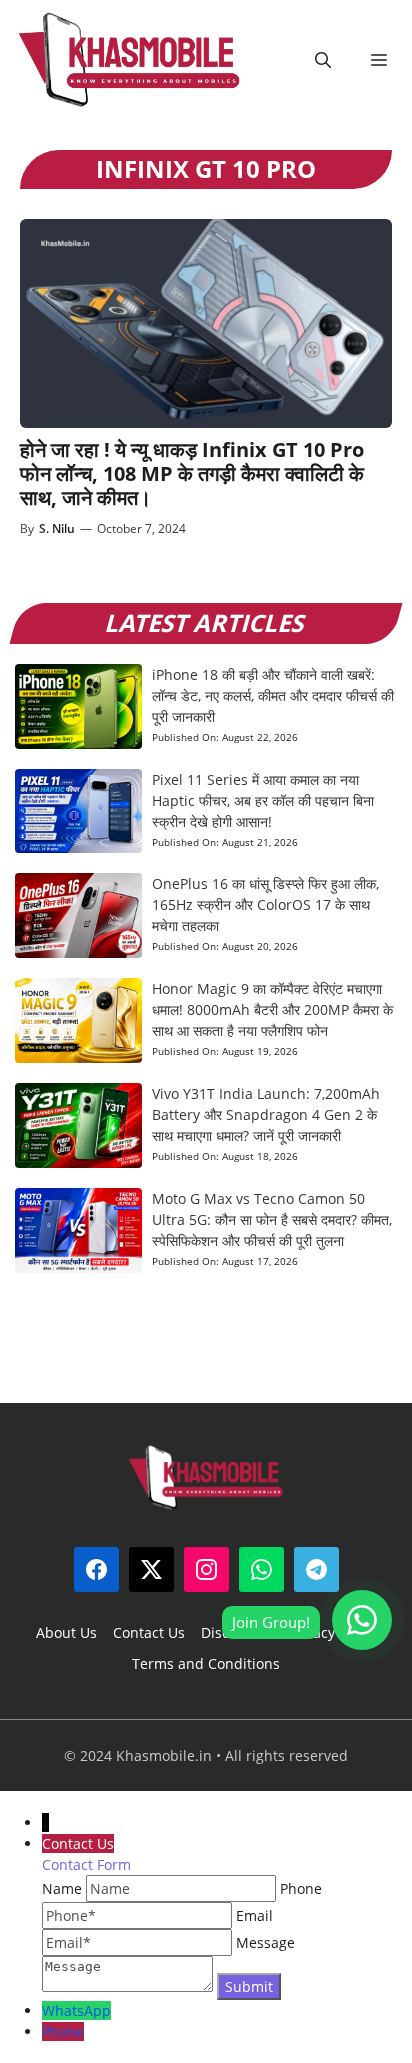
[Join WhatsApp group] (362, 1620)
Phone (63, 2031)
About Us (66, 1632)
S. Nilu (57, 528)
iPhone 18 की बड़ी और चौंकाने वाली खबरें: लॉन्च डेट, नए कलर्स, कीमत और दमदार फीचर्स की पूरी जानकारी (273, 695)
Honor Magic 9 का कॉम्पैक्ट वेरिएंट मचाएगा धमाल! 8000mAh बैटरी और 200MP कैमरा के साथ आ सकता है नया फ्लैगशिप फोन (272, 1009)
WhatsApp (76, 2010)
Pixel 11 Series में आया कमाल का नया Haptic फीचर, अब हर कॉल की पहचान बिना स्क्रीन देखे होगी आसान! (263, 800)
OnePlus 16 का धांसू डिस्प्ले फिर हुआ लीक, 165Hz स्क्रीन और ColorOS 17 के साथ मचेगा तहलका (265, 904)
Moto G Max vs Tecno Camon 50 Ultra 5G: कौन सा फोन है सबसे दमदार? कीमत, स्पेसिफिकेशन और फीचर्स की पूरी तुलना (272, 1219)
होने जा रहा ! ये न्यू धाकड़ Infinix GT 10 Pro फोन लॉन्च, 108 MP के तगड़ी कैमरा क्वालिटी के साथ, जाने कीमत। (192, 473)
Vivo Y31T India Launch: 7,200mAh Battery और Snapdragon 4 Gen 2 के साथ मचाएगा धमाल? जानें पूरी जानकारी (266, 1114)
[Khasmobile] (129, 60)
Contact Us (149, 1632)
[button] (323, 60)
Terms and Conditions (206, 1663)
